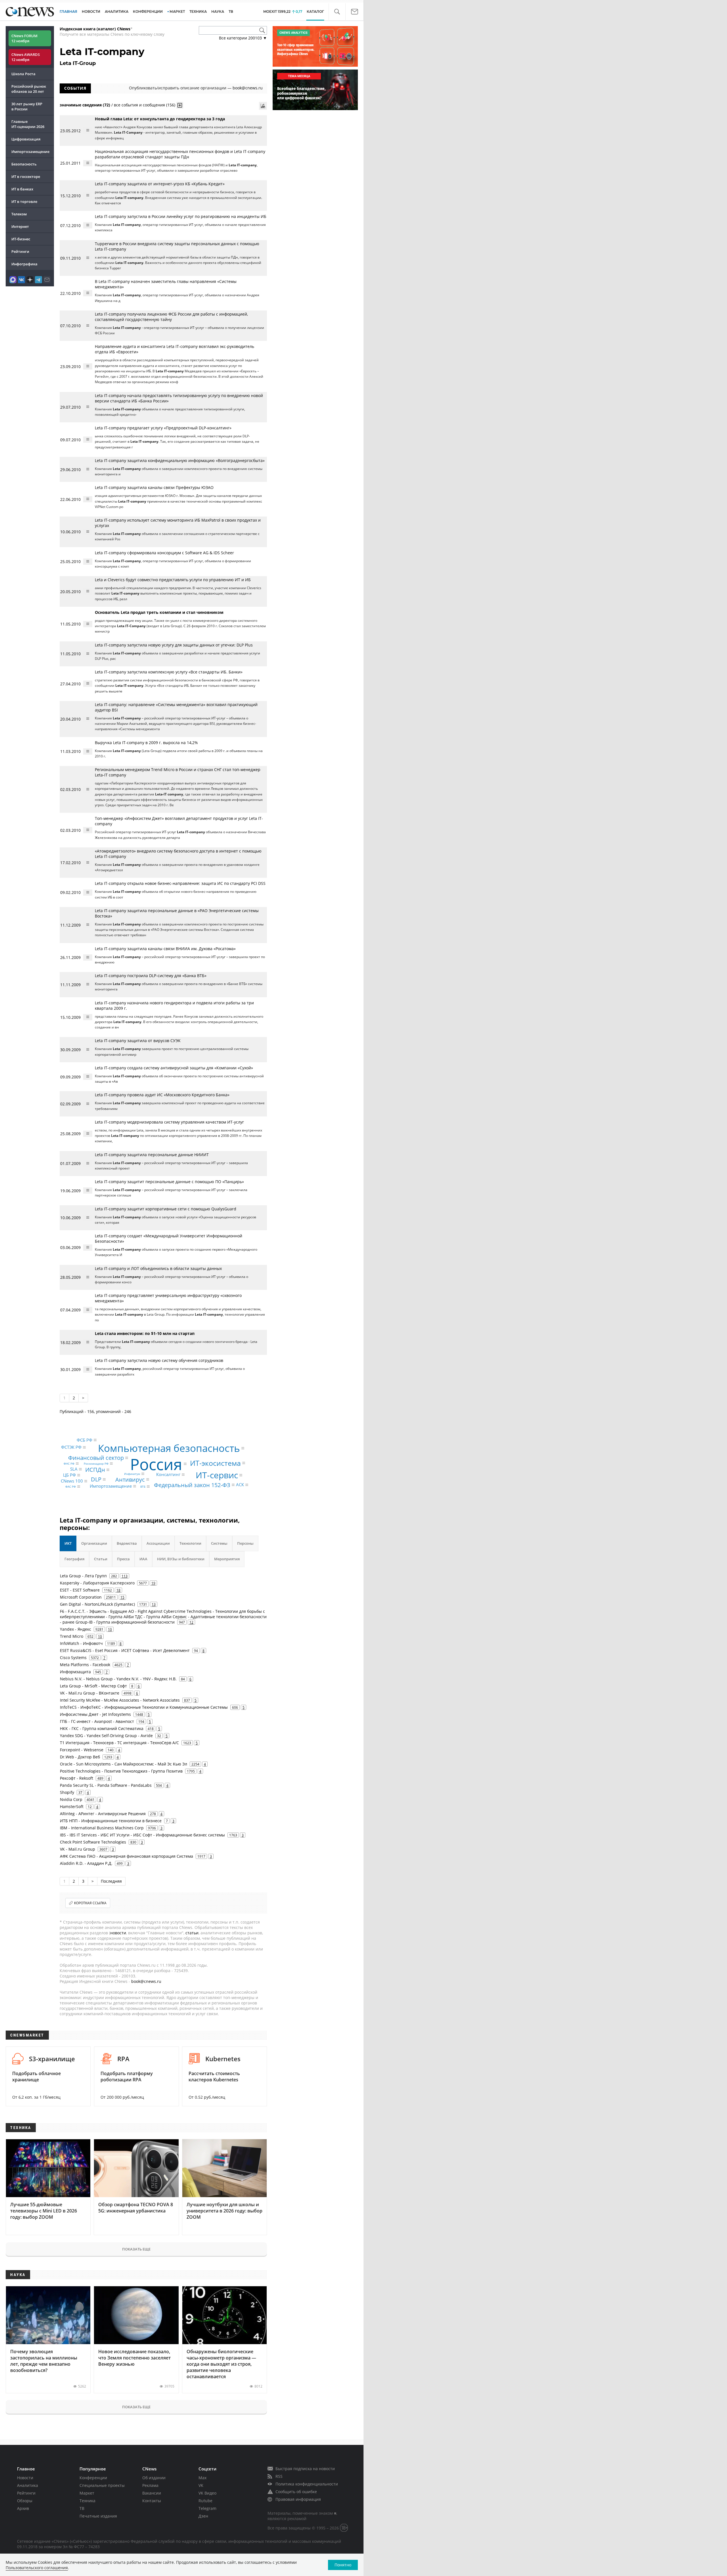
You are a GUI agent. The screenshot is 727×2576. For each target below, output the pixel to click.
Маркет (87, 2493)
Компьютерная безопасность (169, 1448)
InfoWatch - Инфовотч (81, 1643)
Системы (219, 1543)
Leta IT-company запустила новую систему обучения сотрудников (159, 1360)
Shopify (67, 1792)
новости (118, 1933)
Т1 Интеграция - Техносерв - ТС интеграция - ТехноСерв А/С (119, 1743)
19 (153, 1583)
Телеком (19, 214)
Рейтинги (20, 251)
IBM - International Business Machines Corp (102, 1828)
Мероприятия (227, 1559)
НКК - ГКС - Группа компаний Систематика (102, 1728)
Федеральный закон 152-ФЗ (192, 1485)
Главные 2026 (28, 124)
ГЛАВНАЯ (68, 11)
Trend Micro (72, 1636)
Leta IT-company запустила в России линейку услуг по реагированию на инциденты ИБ (181, 216)
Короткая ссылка (90, 1903)
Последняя (111, 1881)
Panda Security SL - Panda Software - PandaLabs (106, 1785)
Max (202, 2478)
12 (191, 1622)
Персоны (245, 1543)
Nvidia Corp (71, 1799)
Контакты (152, 2501)
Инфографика (24, 264)
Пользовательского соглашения (37, 2568)
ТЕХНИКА (198, 11)
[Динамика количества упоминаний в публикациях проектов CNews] (263, 106)
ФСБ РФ (84, 1440)
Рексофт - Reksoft (77, 1778)
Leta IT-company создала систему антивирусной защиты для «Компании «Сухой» (174, 1068)
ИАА (143, 1559)
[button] (337, 12)
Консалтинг (168, 1474)
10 (110, 1629)
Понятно (343, 2565)
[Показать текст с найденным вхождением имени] (180, 105)
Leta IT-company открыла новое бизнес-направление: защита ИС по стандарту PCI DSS (180, 883)
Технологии (190, 1543)
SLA (74, 1469)
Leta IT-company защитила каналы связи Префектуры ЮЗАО (154, 487)
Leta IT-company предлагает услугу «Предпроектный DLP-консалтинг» (163, 428)
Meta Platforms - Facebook (85, 1665)
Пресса (123, 1559)
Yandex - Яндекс (76, 1629)
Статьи (101, 1559)
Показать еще (136, 2249)
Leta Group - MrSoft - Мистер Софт (93, 1686)
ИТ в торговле (24, 201)
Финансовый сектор (96, 1458)
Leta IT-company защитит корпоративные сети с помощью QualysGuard (166, 1209)
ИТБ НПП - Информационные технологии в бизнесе (111, 1821)
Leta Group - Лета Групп (83, 1576)
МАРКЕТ (177, 11)
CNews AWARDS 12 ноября (26, 57)
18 (118, 1590)
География (74, 1559)
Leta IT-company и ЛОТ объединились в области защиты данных (158, 1268)
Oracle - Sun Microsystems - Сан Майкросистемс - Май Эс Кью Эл (124, 1764)
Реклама (150, 2485)
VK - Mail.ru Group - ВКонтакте (90, 1693)
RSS (279, 2476)
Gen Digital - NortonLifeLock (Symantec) (97, 1604)
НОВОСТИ (91, 11)
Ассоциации (158, 1543)
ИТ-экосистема (215, 1463)
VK (201, 2485)
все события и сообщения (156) (145, 105)
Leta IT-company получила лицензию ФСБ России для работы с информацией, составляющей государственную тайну (171, 317)
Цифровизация (26, 139)
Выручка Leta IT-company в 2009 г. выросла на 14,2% (146, 743)
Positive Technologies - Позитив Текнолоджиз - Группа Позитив (121, 1771)
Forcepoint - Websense (82, 1750)
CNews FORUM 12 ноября (24, 38)
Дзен (203, 2516)
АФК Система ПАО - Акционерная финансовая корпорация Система (127, 1856)
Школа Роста (23, 74)
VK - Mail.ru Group (78, 1849)
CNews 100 (72, 1481)
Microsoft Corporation (81, 1597)
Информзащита (75, 1672)
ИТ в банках (22, 189)
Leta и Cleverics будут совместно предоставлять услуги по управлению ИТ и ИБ (173, 580)
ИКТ (68, 1543)
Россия (156, 1464)
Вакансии (152, 2493)
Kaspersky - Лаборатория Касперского (97, 1583)
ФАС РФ (71, 1487)
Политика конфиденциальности (307, 2484)
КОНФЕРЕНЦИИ (148, 11)
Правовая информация (298, 2499)
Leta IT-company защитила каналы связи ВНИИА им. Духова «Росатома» (165, 949)
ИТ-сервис (217, 1475)
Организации (94, 1543)
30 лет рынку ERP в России (27, 106)
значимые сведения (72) (85, 105)
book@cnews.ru (248, 88)
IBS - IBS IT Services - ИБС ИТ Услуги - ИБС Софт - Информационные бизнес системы (142, 1835)
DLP (96, 1479)
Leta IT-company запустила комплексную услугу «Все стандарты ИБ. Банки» (169, 672)
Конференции (93, 2478)
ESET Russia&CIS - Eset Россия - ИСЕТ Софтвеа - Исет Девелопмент (125, 1650)
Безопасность (24, 164)
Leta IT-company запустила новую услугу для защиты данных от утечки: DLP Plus (174, 645)
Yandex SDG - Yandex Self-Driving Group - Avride (106, 1736)
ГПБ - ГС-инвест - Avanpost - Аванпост (97, 1721)
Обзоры (25, 2501)
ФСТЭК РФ (71, 1447)
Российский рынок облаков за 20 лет (29, 89)
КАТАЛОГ (315, 11)
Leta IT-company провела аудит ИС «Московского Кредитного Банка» (162, 1095)
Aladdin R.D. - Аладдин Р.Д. (86, 1863)
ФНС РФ (69, 1464)
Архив (23, 2508)
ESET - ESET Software (80, 1590)
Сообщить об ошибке (296, 2492)
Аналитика (117, 11)
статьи (192, 1933)
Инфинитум (132, 1474)
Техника (87, 2501)
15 (122, 1597)
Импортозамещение (30, 152)
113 (125, 1576)
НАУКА (218, 11)
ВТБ (143, 1487)
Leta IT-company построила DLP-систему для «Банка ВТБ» (151, 976)
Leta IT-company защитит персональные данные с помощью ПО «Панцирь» (169, 1182)
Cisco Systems (73, 1658)
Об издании (154, 2478)
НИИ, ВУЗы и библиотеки (181, 1559)
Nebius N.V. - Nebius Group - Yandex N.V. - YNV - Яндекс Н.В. (118, 1679)
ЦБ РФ (69, 1475)
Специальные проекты (102, 2485)
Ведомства (127, 1543)
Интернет (20, 226)
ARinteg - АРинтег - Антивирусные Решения (103, 1814)
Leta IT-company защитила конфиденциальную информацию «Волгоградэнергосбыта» (180, 460)
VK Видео (207, 2493)
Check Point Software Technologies (93, 1842)
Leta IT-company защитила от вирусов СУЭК (138, 1041)
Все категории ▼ (243, 38)
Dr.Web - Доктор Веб (80, 1757)
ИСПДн (95, 1470)
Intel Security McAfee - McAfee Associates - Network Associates (120, 1700)
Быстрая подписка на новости (305, 2469)
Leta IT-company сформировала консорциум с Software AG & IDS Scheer (164, 553)
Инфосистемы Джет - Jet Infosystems (95, 1714)
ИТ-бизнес (21, 239)
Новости (25, 2478)
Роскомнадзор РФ (96, 1464)
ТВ (231, 11)
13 (154, 1604)
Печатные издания (98, 2516)
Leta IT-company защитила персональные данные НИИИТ (152, 1155)
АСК (240, 1485)
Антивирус (130, 1479)
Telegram (207, 2508)
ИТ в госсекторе (26, 177)
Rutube (205, 2501)
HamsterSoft (72, 1806)
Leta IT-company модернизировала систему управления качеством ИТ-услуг (169, 1122)
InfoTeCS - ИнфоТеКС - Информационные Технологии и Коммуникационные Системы (144, 1707)
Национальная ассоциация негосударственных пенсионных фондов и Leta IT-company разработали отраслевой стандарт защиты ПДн (180, 154)
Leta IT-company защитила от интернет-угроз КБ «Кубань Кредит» (160, 184)
